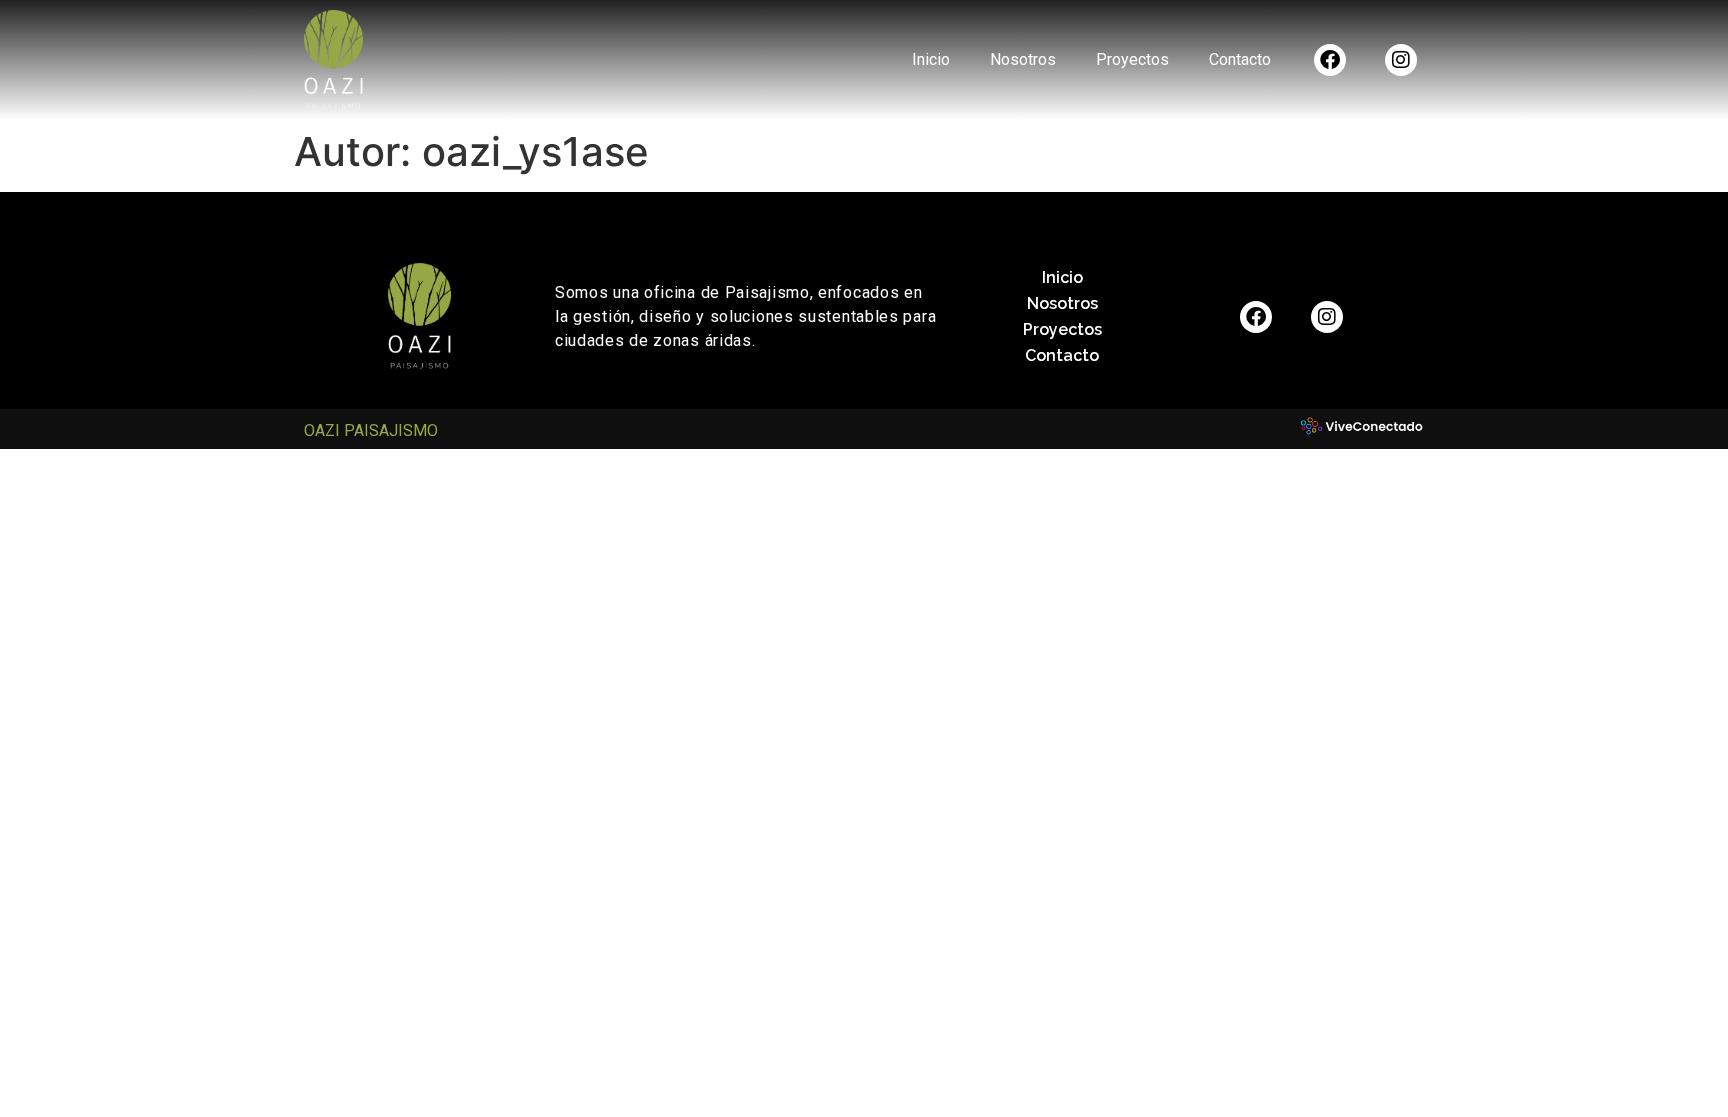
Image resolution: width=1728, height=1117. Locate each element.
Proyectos (1132, 59)
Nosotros (1023, 59)
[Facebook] (1330, 60)
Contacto (1240, 59)
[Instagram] (1401, 60)
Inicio (931, 59)
